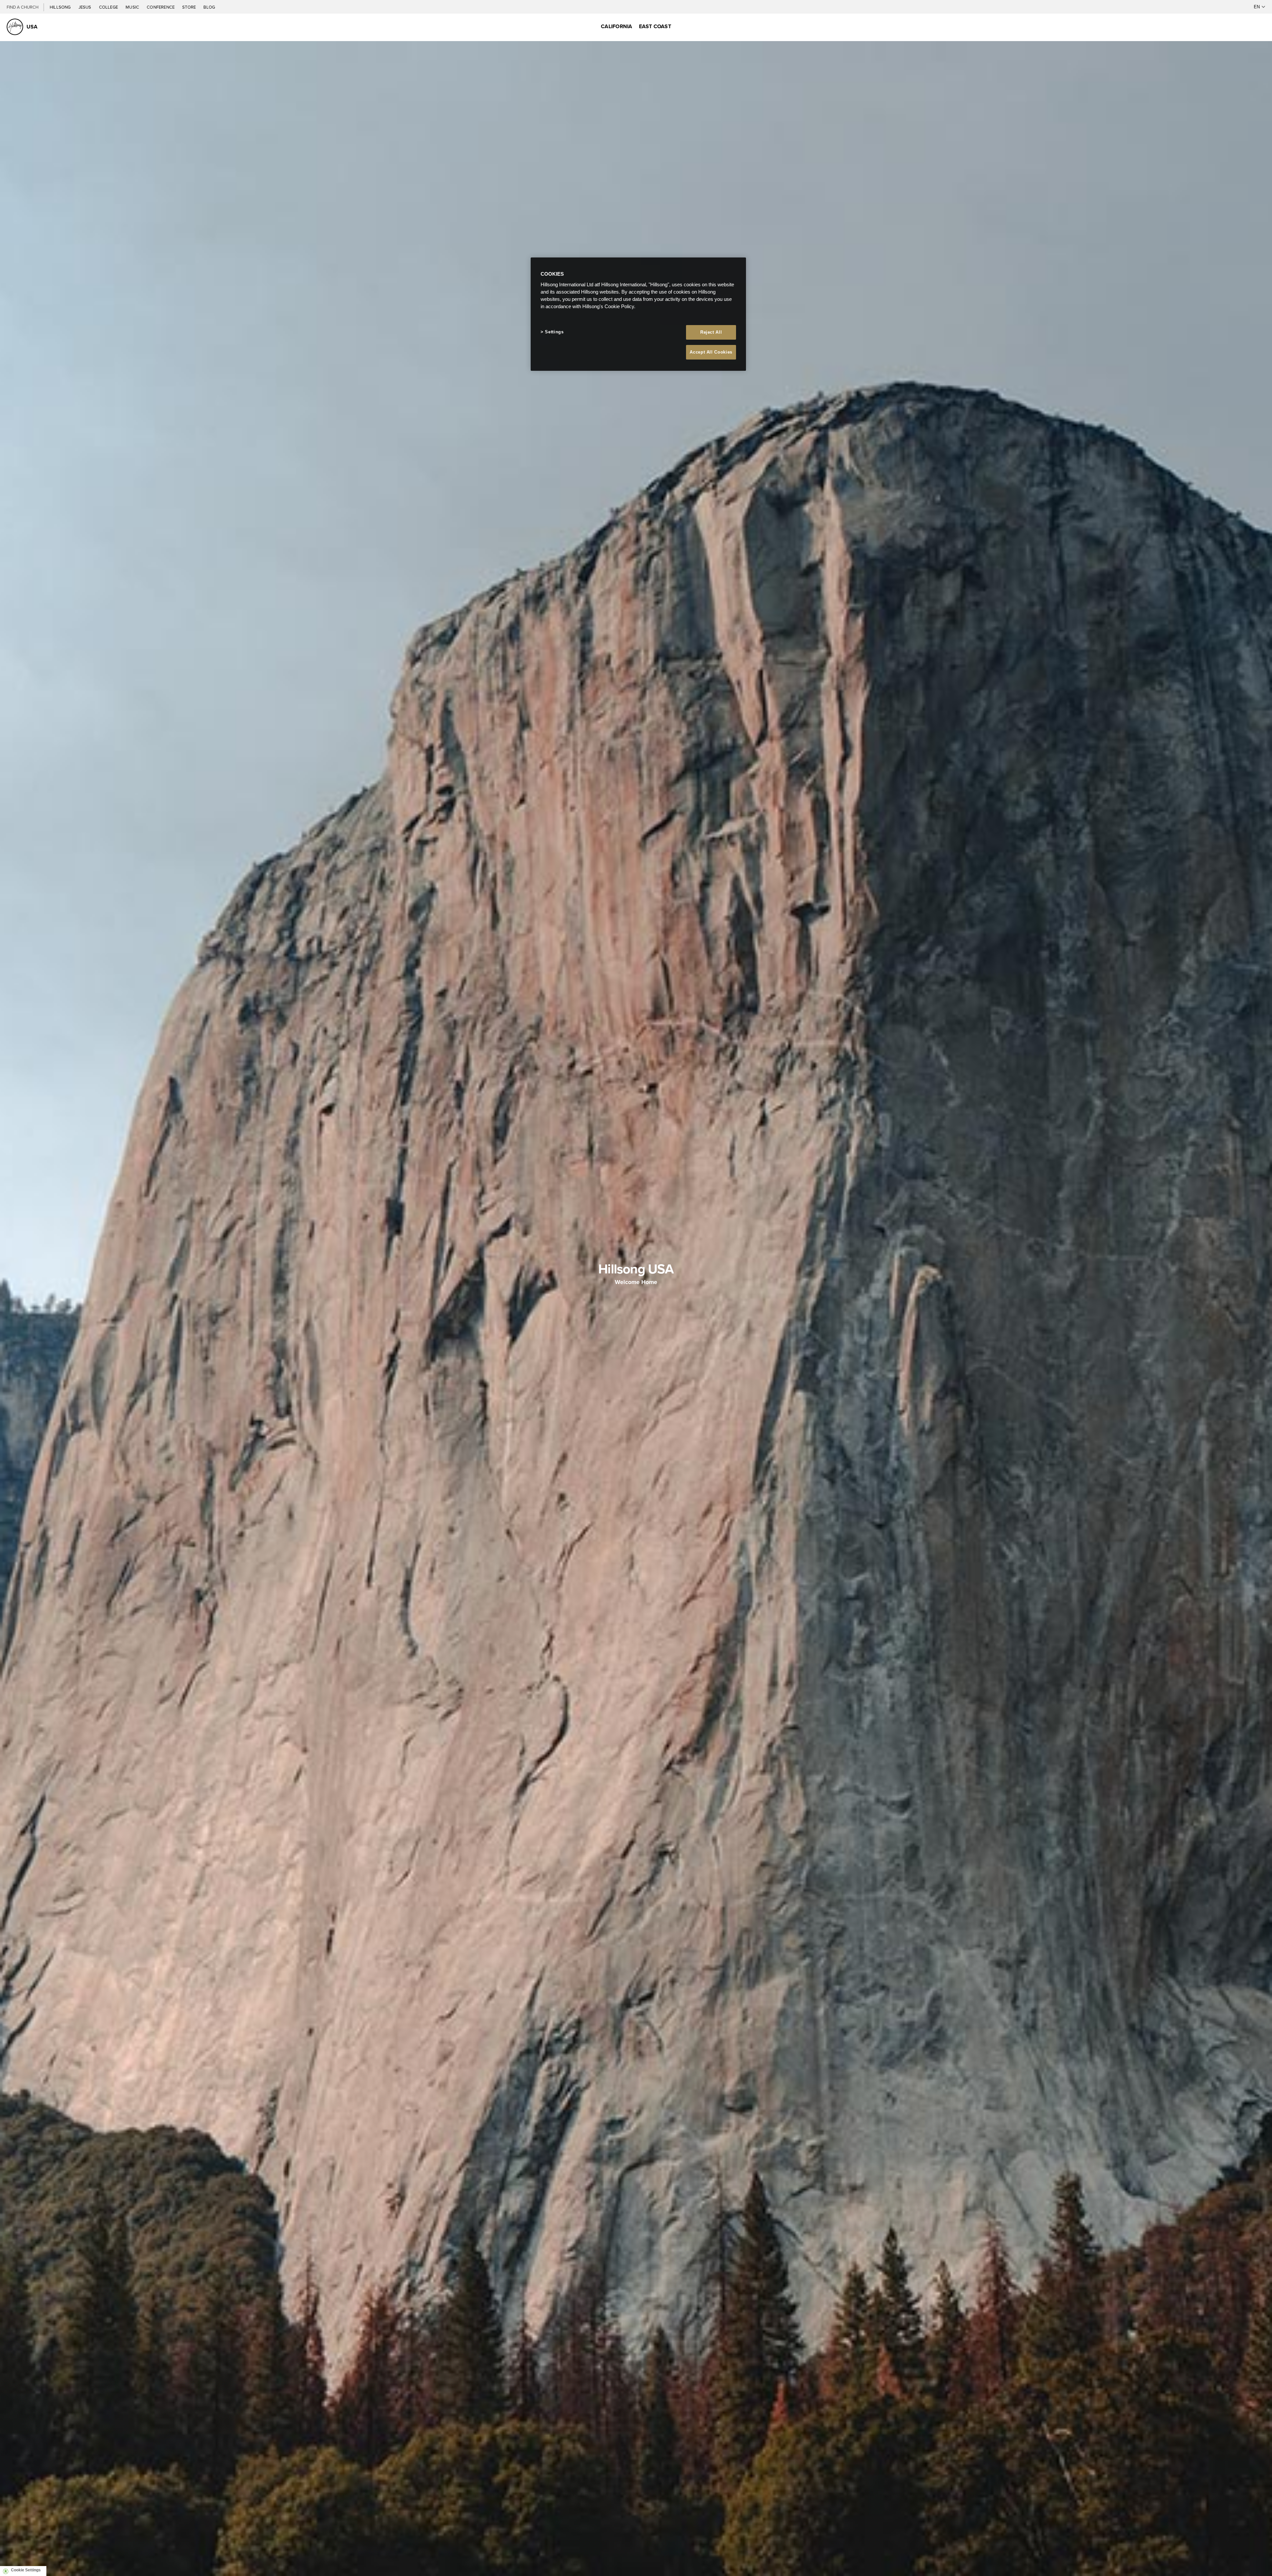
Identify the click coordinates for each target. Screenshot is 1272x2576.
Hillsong (61, 7)
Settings (554, 332)
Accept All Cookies (711, 352)
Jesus (85, 7)
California (616, 26)
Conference (161, 7)
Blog (209, 7)
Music (133, 7)
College (109, 7)
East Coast (655, 26)
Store (189, 7)
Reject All (711, 332)
